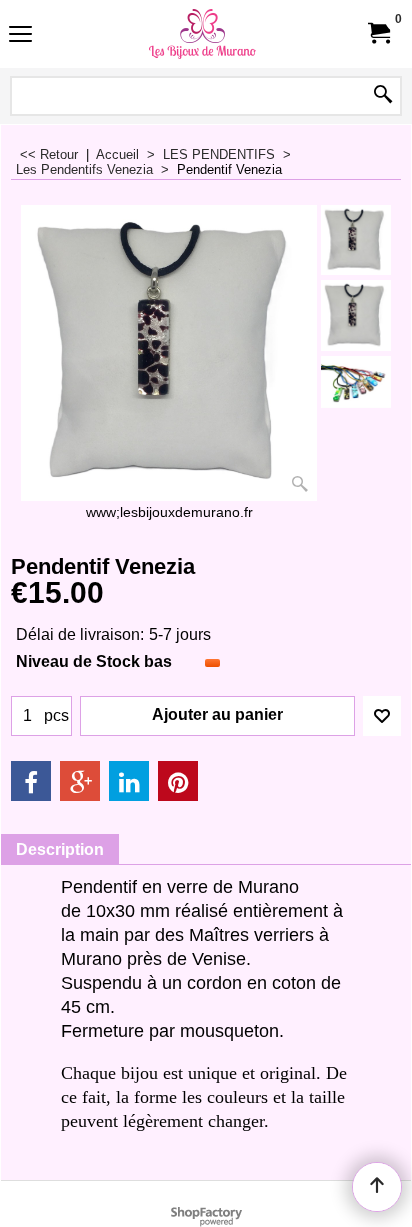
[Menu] (20, 36)
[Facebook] (31, 781)
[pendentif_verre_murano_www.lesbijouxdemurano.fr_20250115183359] (356, 382)
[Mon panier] (378, 33)
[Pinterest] (178, 781)
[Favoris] (382, 716)
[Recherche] (383, 96)
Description (60, 849)
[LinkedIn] (129, 781)
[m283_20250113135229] (356, 315)
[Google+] (80, 781)
